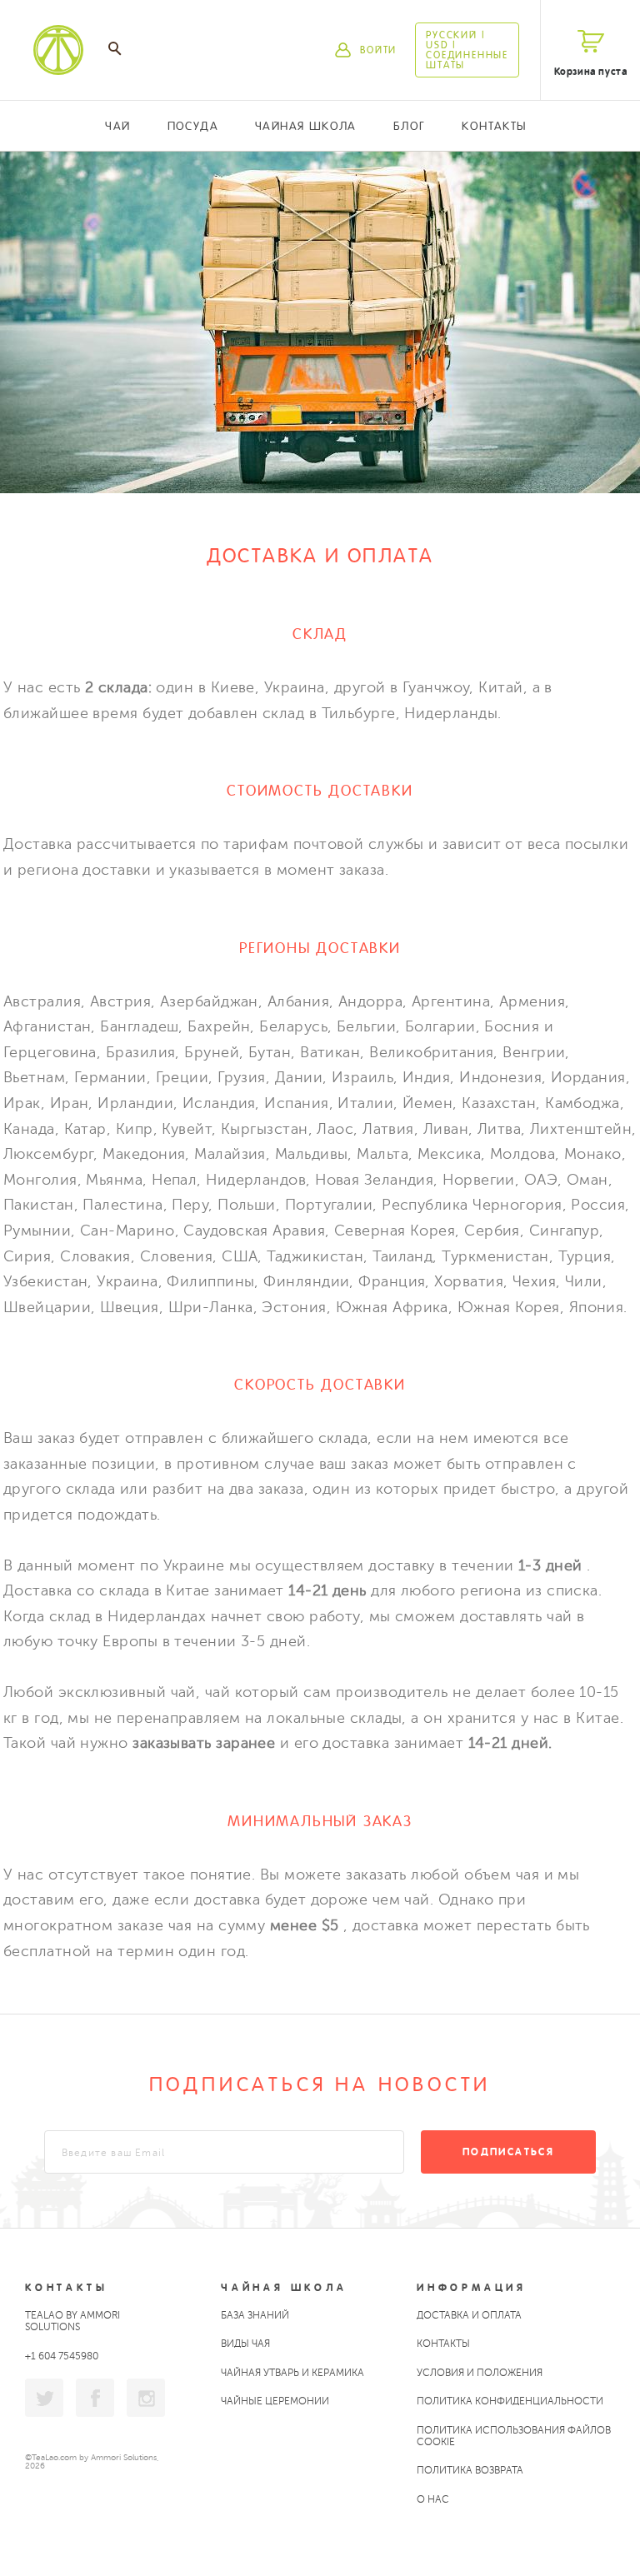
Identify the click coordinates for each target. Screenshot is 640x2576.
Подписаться (508, 2152)
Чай (117, 126)
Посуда (193, 126)
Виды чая (245, 2344)
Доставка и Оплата (469, 2315)
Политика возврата (470, 2470)
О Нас (433, 2499)
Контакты (494, 126)
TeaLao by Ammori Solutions (72, 2321)
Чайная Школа (306, 126)
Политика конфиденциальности (510, 2401)
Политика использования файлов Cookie (514, 2436)
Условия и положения (480, 2373)
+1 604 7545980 (62, 2356)
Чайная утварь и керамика (292, 2373)
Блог (410, 126)
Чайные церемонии (275, 2401)
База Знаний (255, 2315)
